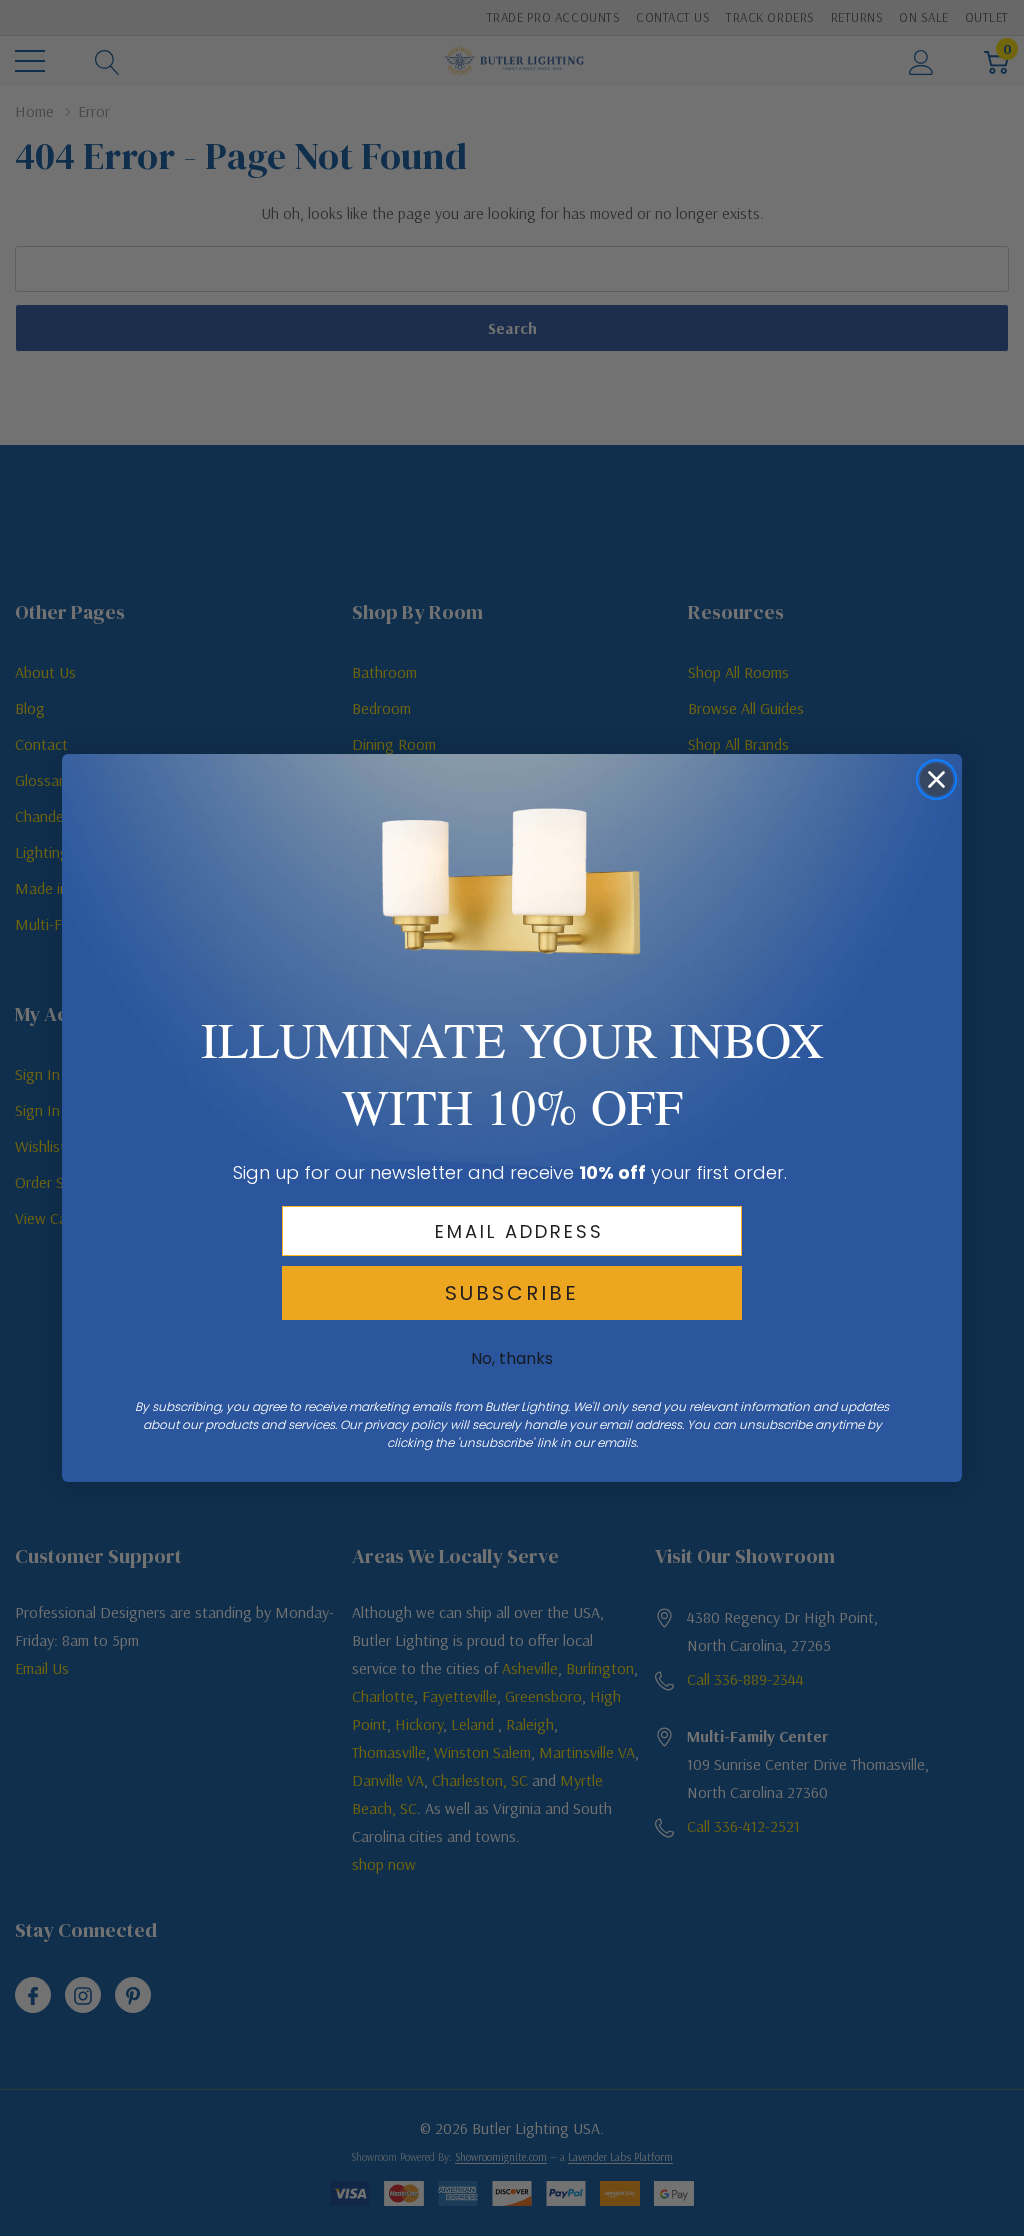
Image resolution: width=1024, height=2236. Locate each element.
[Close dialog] (936, 779)
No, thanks (512, 1358)
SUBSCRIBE (512, 1293)
